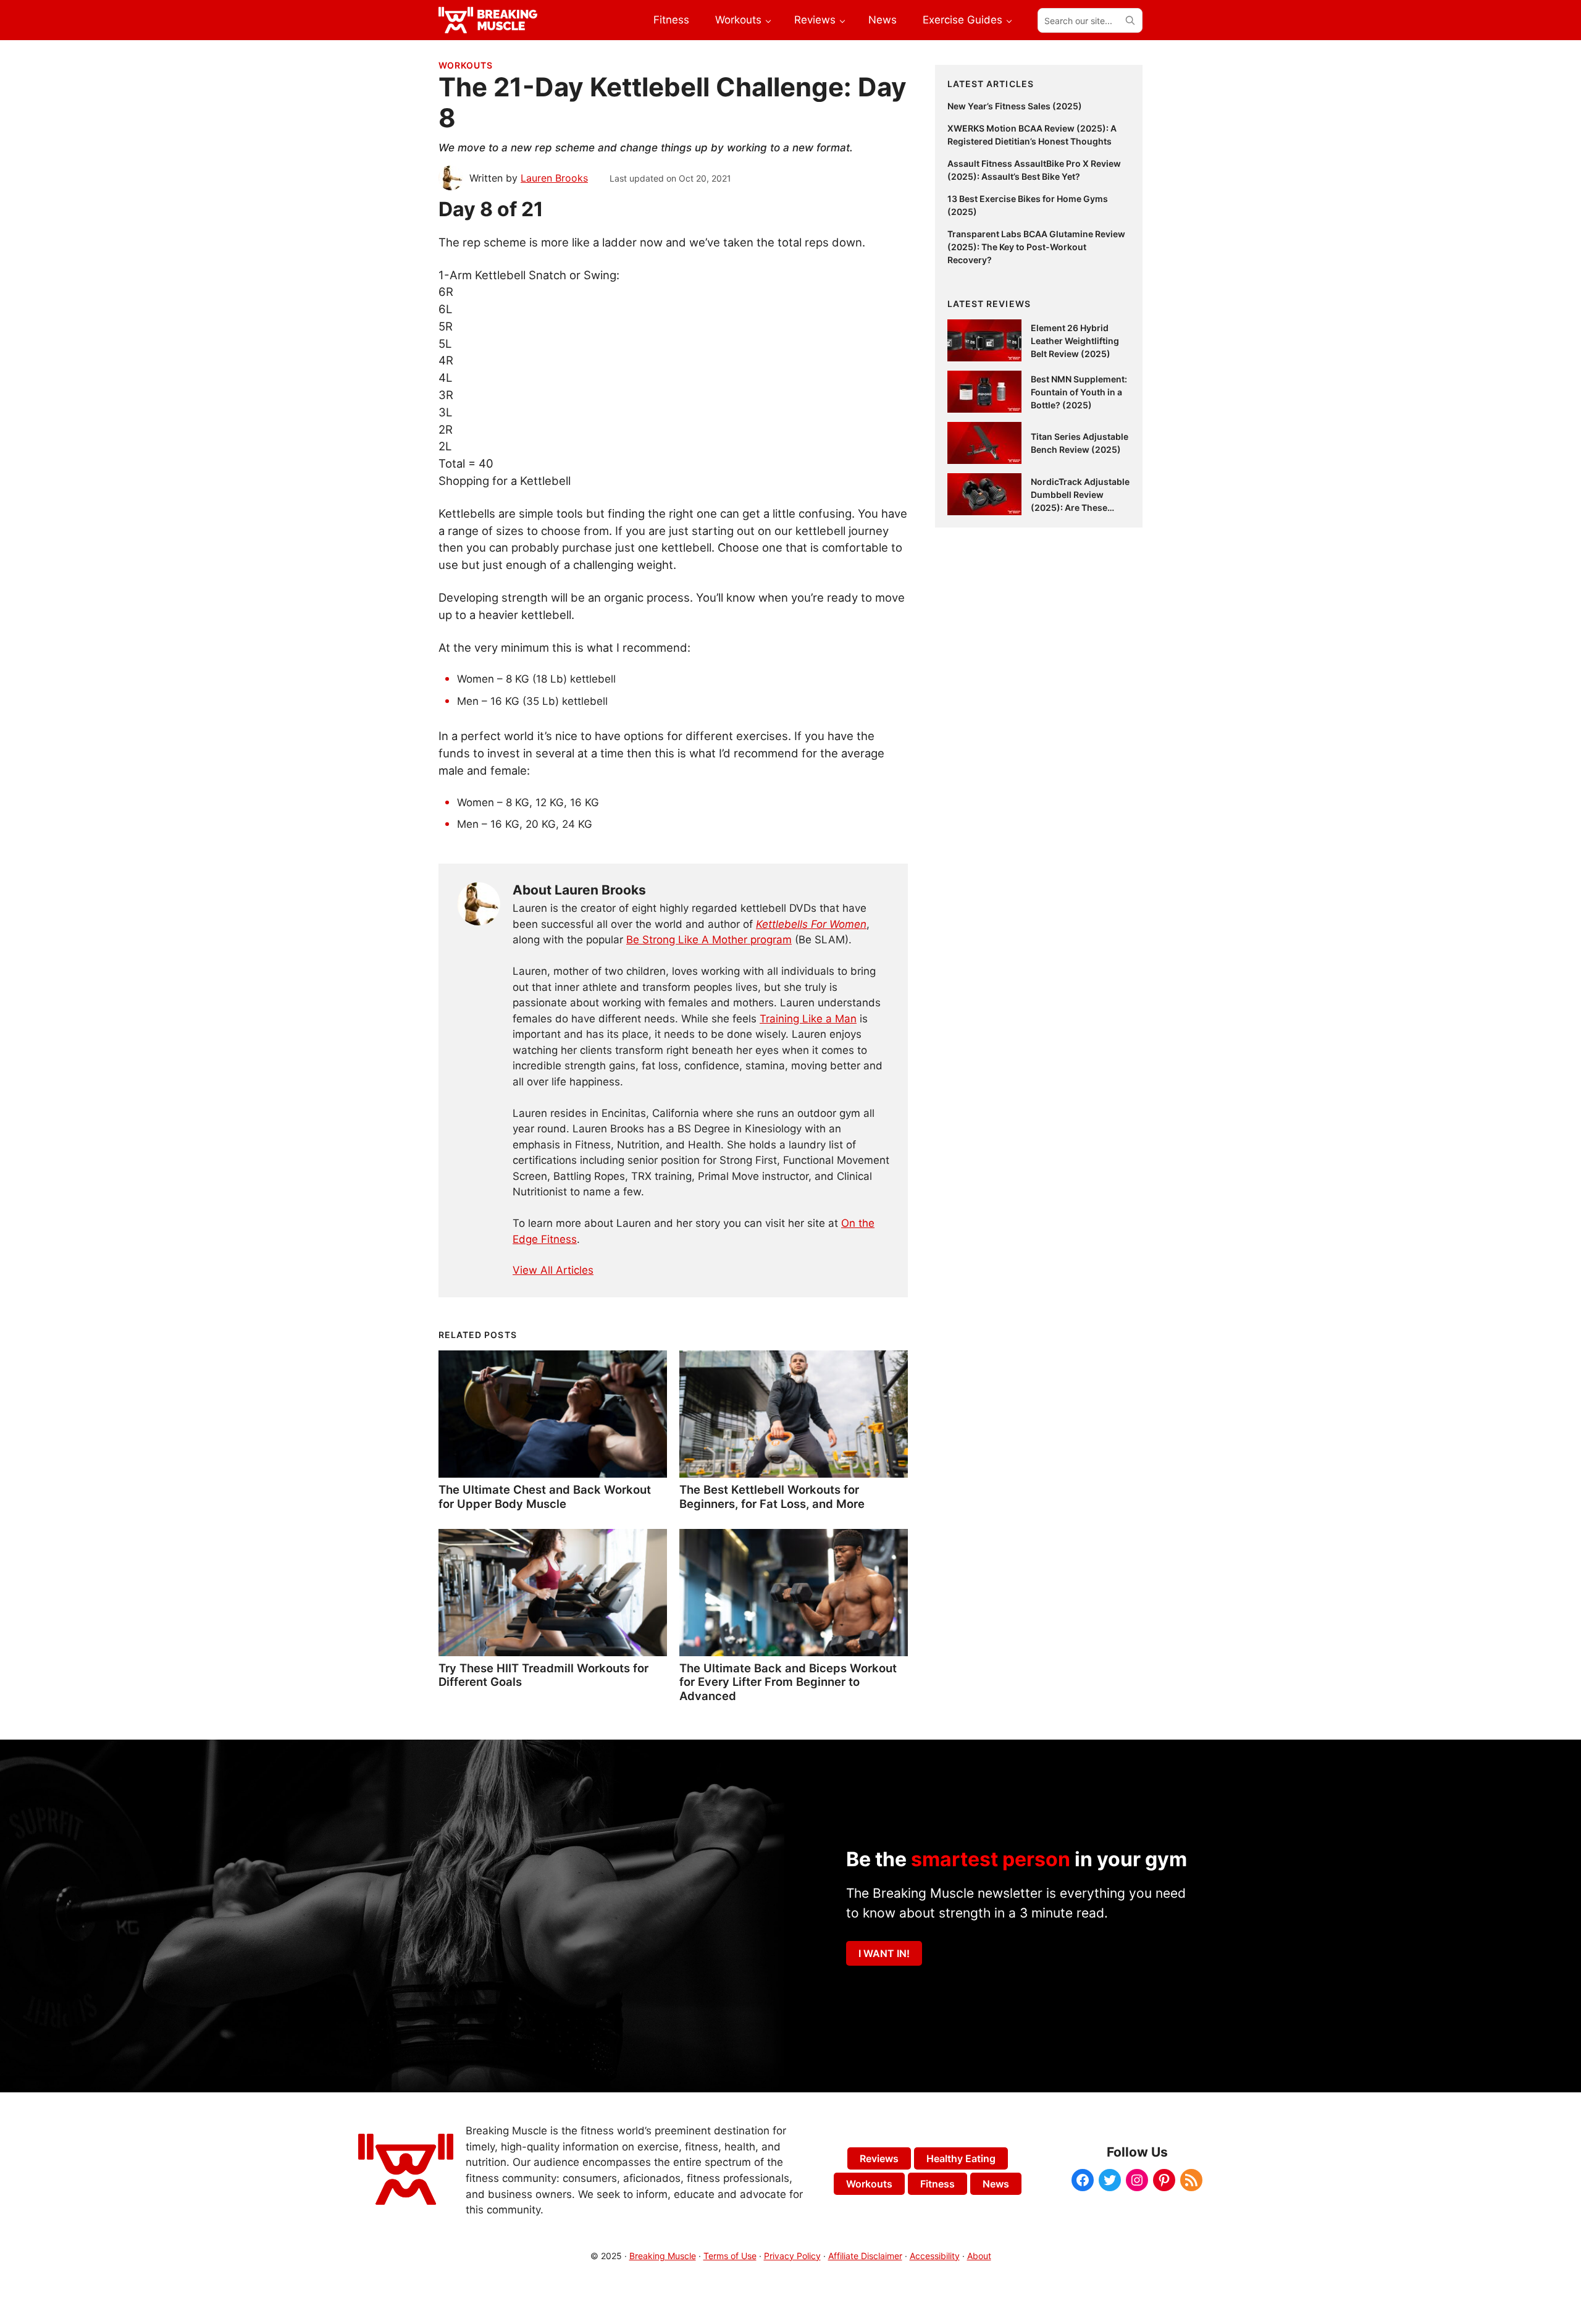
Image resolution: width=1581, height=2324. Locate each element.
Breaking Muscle (663, 2256)
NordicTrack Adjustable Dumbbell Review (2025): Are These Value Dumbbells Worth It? (1080, 507)
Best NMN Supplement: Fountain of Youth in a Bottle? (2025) (1079, 392)
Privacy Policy (792, 2256)
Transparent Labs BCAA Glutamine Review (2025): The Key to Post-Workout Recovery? (1036, 247)
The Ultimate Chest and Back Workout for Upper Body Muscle (545, 1496)
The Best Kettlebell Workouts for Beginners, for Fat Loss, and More (772, 1496)
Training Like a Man (808, 1019)
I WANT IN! (884, 1953)
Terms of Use (730, 2256)
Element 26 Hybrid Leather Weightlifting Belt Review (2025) (1075, 341)
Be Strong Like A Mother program (709, 940)
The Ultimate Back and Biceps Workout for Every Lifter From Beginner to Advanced (788, 1682)
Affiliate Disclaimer (865, 2256)
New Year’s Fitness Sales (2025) (1015, 106)
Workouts (466, 65)
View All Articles (553, 1270)
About (979, 2256)
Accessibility (935, 2256)
